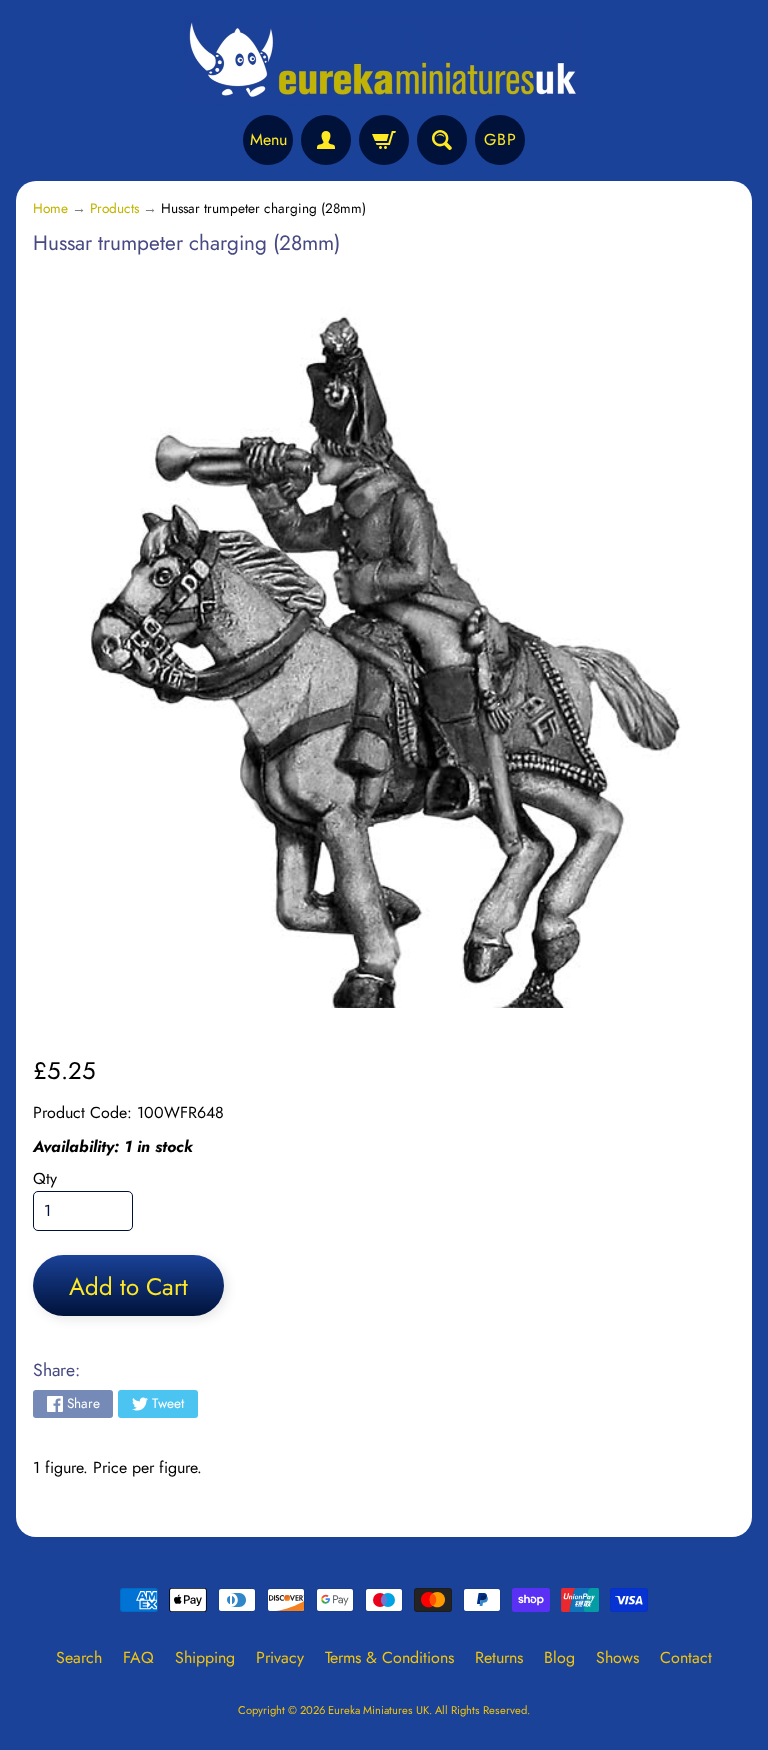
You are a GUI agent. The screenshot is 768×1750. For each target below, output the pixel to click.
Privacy (280, 1657)
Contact (686, 1657)
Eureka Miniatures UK (378, 1710)
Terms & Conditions (389, 1657)
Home (50, 208)
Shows (617, 1657)
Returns (499, 1657)
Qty (45, 1178)
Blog (559, 1657)
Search (79, 1657)
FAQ (138, 1657)
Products (114, 208)
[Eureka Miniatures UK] (384, 60)
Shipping (205, 1657)
